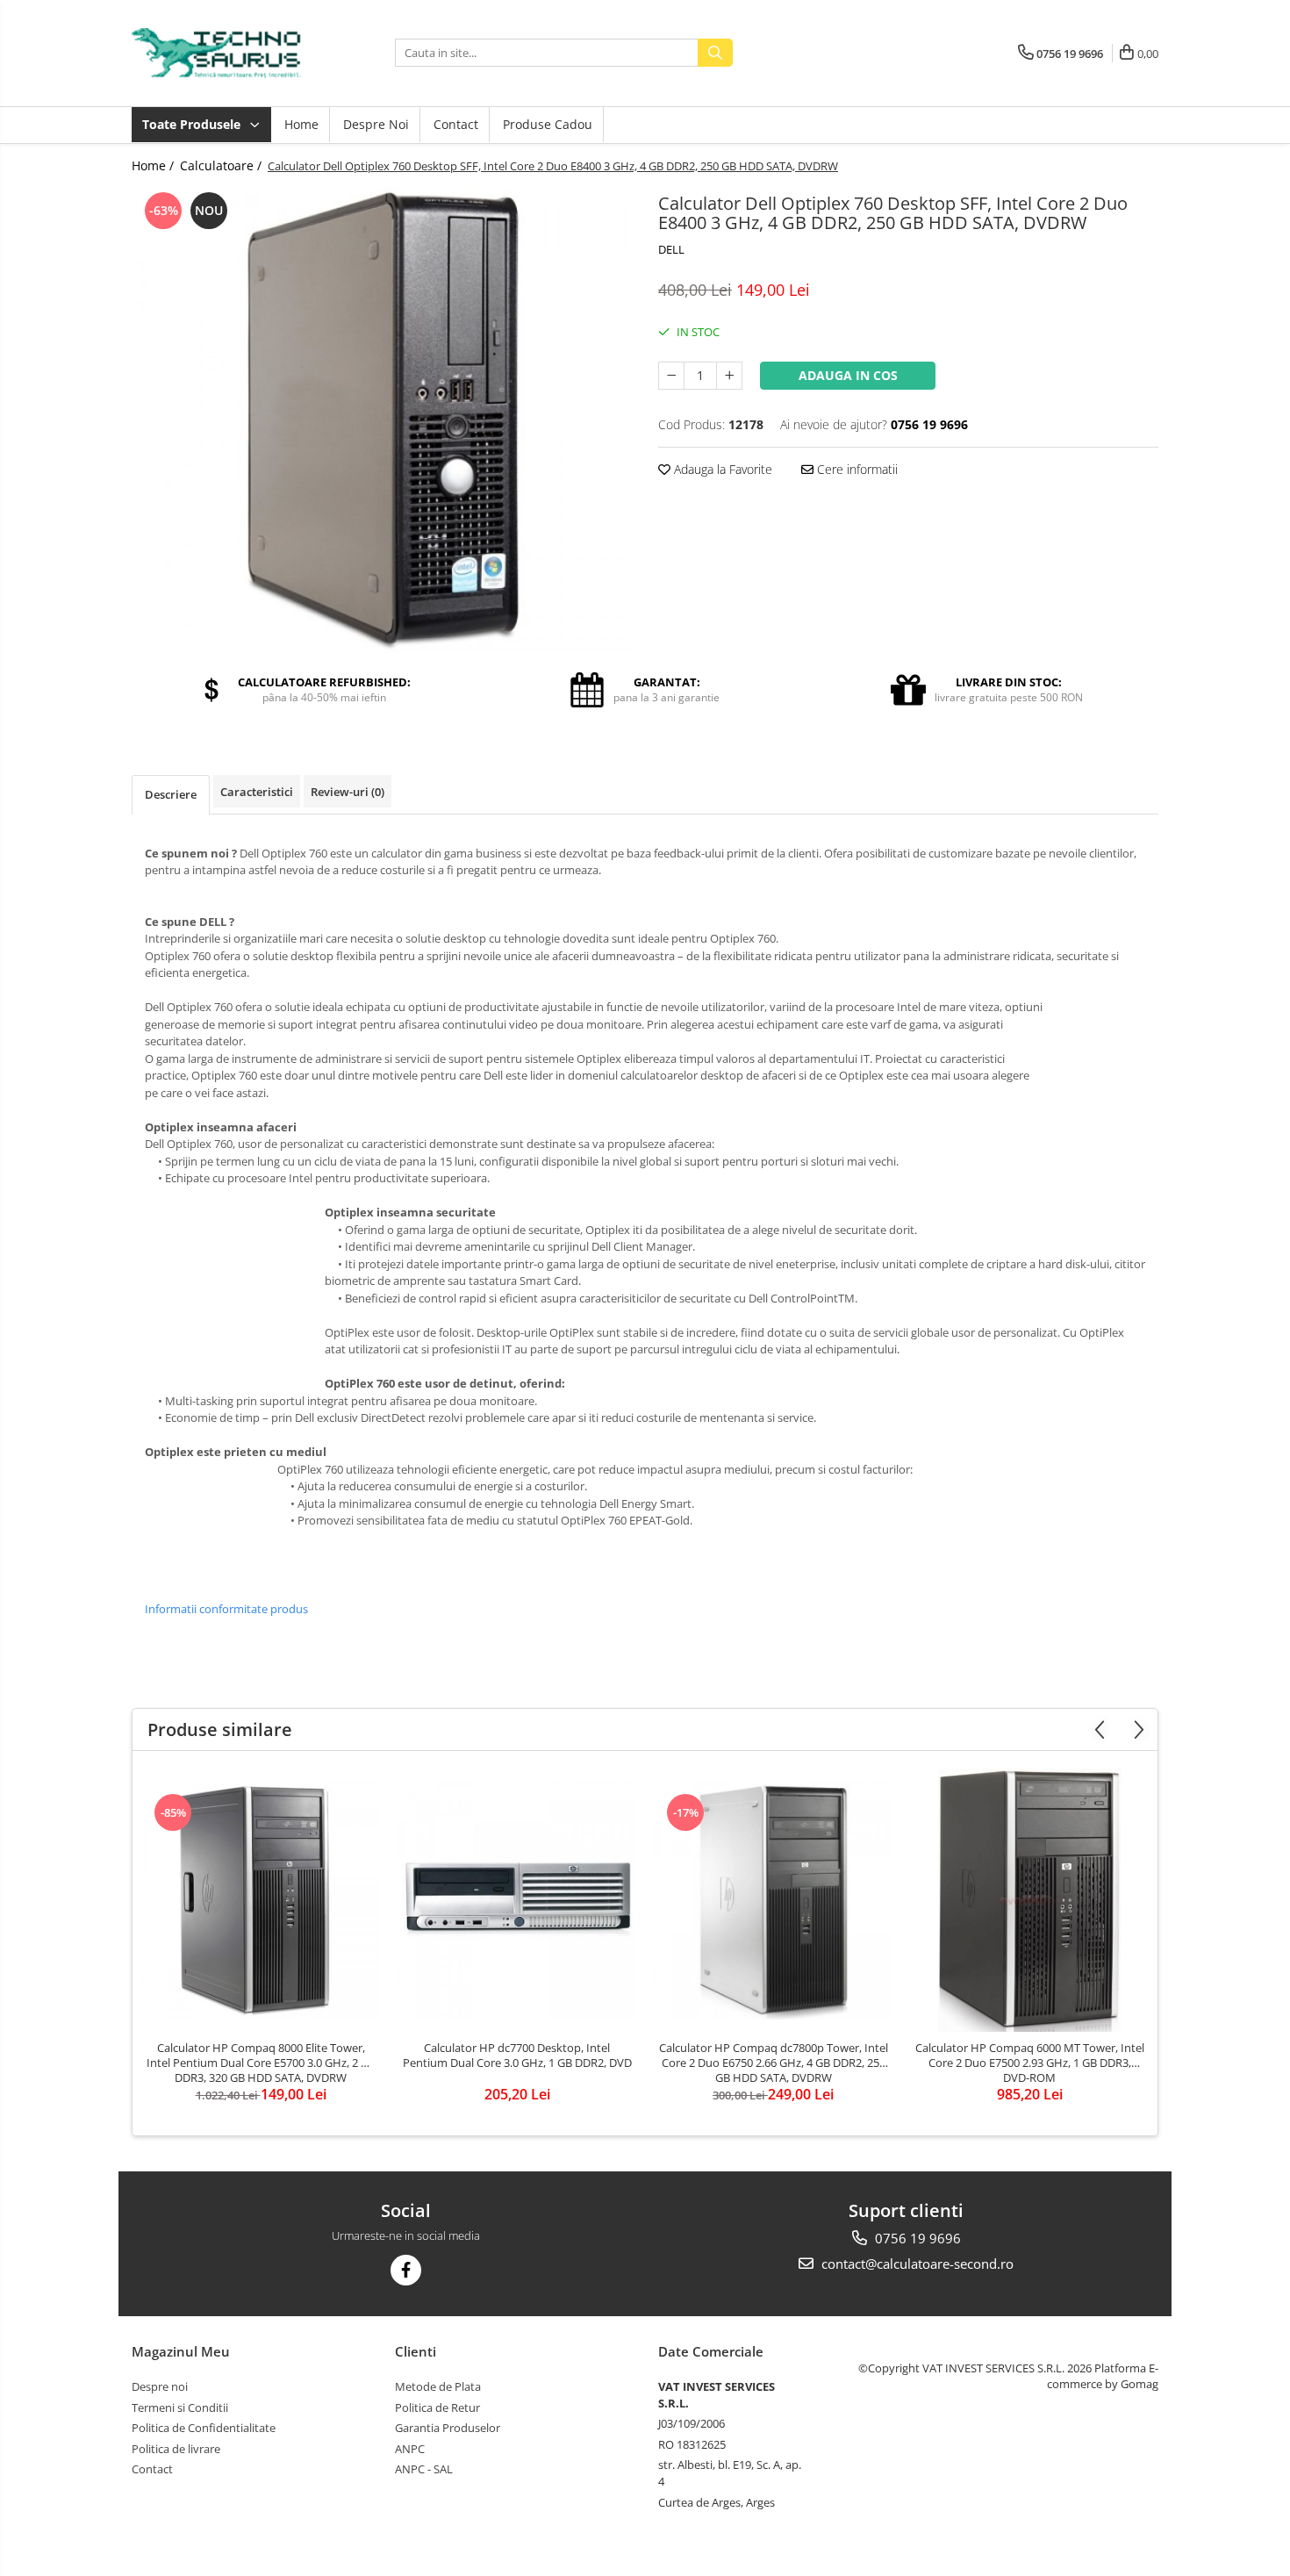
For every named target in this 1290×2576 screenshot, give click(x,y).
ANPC (410, 2449)
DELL (671, 249)
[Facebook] (406, 2270)
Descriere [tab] (171, 794)
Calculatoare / (222, 165)
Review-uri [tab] (348, 792)
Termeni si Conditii (180, 2407)
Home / (154, 165)
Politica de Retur (437, 2407)
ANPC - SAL (424, 2469)
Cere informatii (856, 469)
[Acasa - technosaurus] (219, 53)
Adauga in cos (848, 375)
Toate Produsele (193, 124)
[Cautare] (715, 53)
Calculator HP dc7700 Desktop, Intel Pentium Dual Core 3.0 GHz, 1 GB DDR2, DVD (517, 2056)
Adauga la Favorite (721, 469)
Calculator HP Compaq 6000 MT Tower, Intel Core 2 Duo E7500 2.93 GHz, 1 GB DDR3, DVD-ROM (1030, 2063)
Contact (456, 124)
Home (301, 124)
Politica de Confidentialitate (204, 2428)
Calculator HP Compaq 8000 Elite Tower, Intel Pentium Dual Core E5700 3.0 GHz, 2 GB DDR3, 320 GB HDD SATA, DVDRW (261, 2063)
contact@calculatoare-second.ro (916, 2264)
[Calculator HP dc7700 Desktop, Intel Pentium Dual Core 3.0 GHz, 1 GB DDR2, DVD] (517, 1900)
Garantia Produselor (448, 2428)
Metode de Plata (438, 2386)
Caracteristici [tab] (257, 792)
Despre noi (376, 124)
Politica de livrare (176, 2449)
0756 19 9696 (916, 2238)
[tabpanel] (382, 420)
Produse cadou (548, 124)
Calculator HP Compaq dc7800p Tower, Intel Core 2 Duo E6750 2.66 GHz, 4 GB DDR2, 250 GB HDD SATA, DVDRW (774, 2063)
